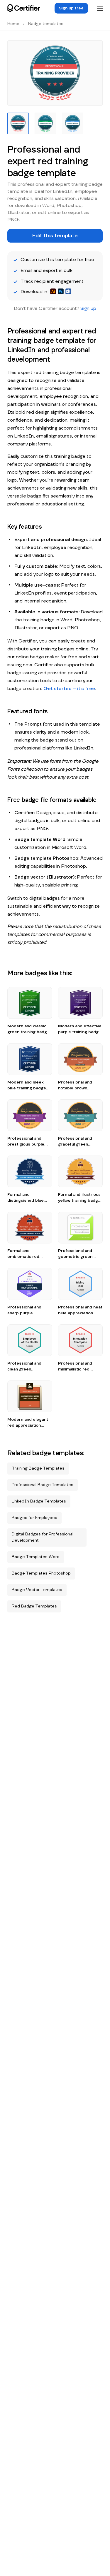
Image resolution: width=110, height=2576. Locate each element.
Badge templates (46, 24)
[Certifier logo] (24, 8)
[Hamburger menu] (100, 8)
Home (13, 24)
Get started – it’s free (69, 689)
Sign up (88, 308)
